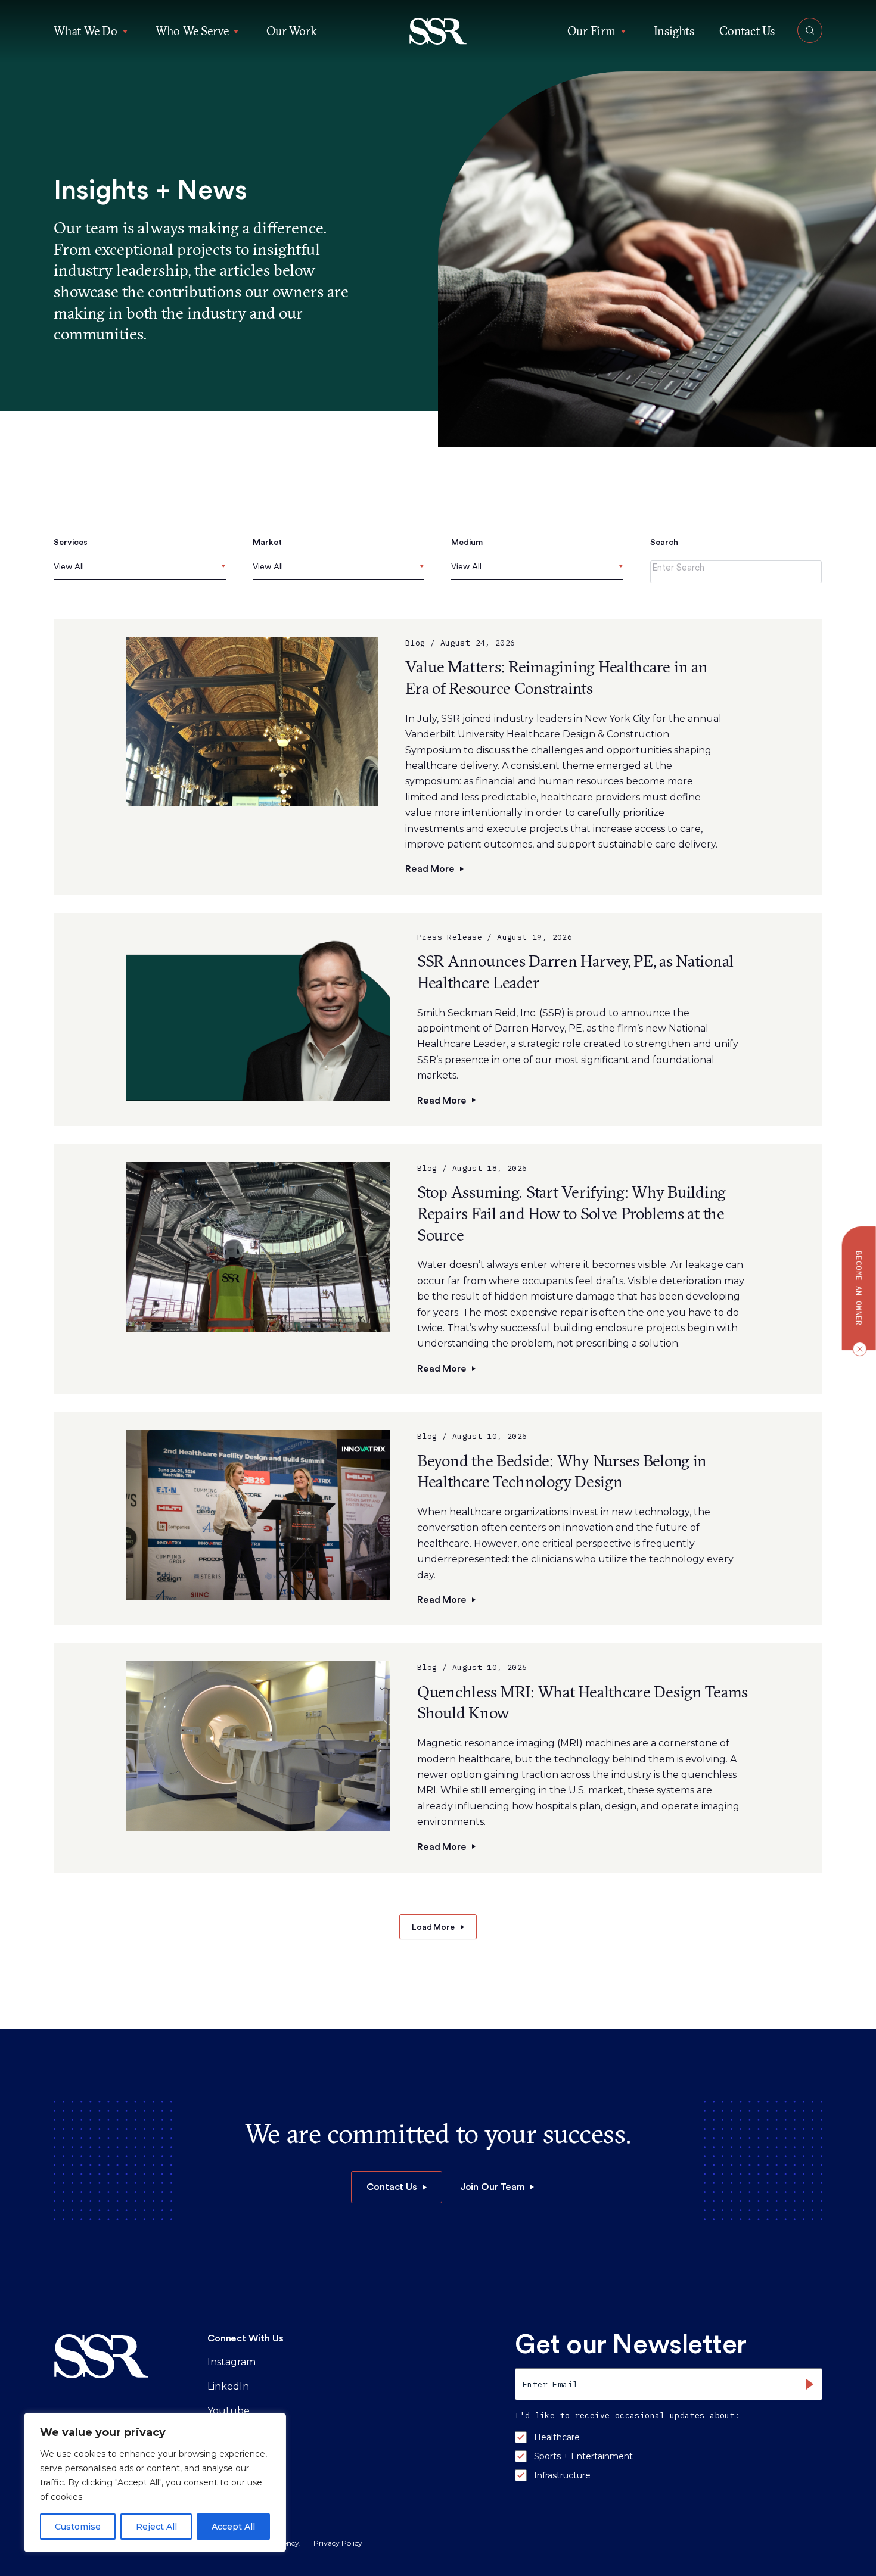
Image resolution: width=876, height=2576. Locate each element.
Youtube (229, 2411)
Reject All (156, 2527)
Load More (433, 1927)
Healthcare (557, 2437)
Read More (430, 869)
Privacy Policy (338, 2543)
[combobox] (140, 570)
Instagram (232, 2362)
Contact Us (747, 31)
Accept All (233, 2527)
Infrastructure (562, 2475)
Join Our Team (493, 2187)
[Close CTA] (857, 1348)
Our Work (291, 31)
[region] (155, 2482)
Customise (78, 2527)
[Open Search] (810, 30)
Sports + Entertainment (583, 2456)
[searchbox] (56, 567)
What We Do (86, 31)
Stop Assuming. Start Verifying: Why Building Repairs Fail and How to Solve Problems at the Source (571, 1213)
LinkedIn (228, 2386)
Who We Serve (192, 31)
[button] (438, 31)
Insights (674, 31)
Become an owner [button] (859, 1288)
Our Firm (591, 31)
